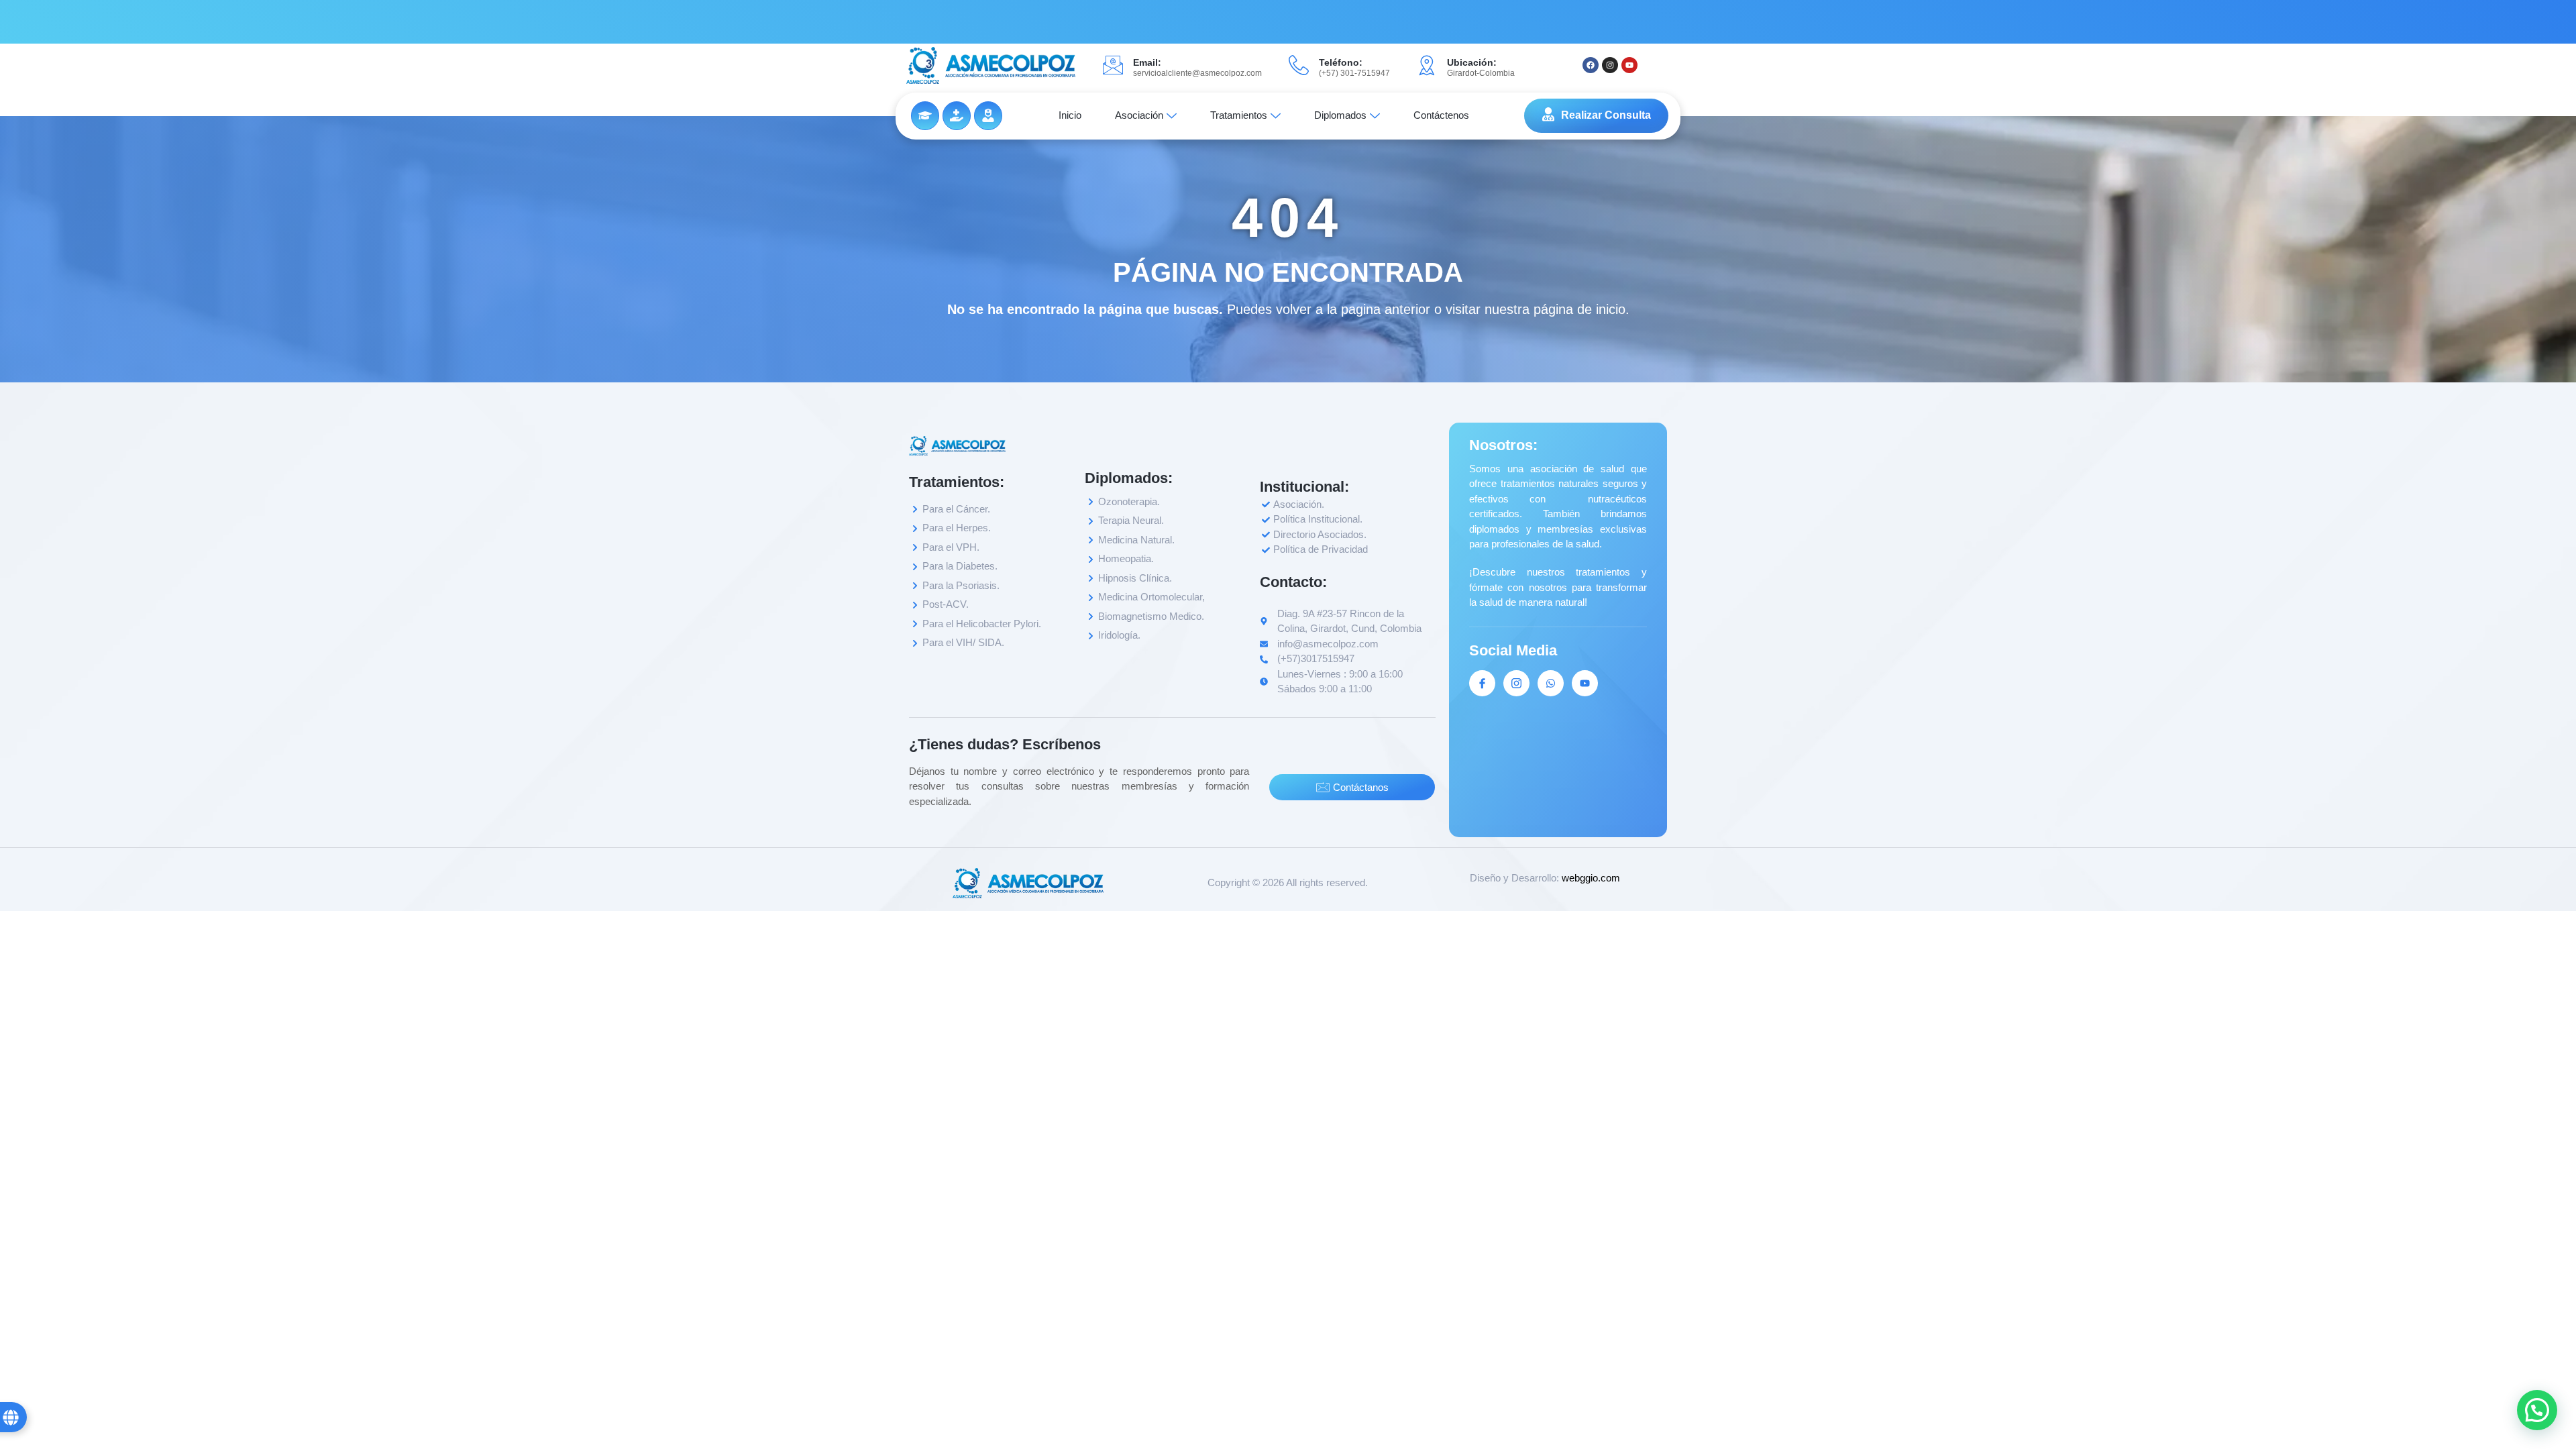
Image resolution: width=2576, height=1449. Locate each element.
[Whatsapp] (1551, 683)
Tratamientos (1239, 115)
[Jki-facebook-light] (1482, 683)
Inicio (1070, 115)
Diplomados (1340, 115)
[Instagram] (1610, 65)
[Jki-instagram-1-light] (1516, 683)
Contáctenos (1441, 115)
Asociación (1139, 115)
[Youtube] (1629, 65)
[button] (2537, 1410)
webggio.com (1591, 878)
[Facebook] (1591, 65)
